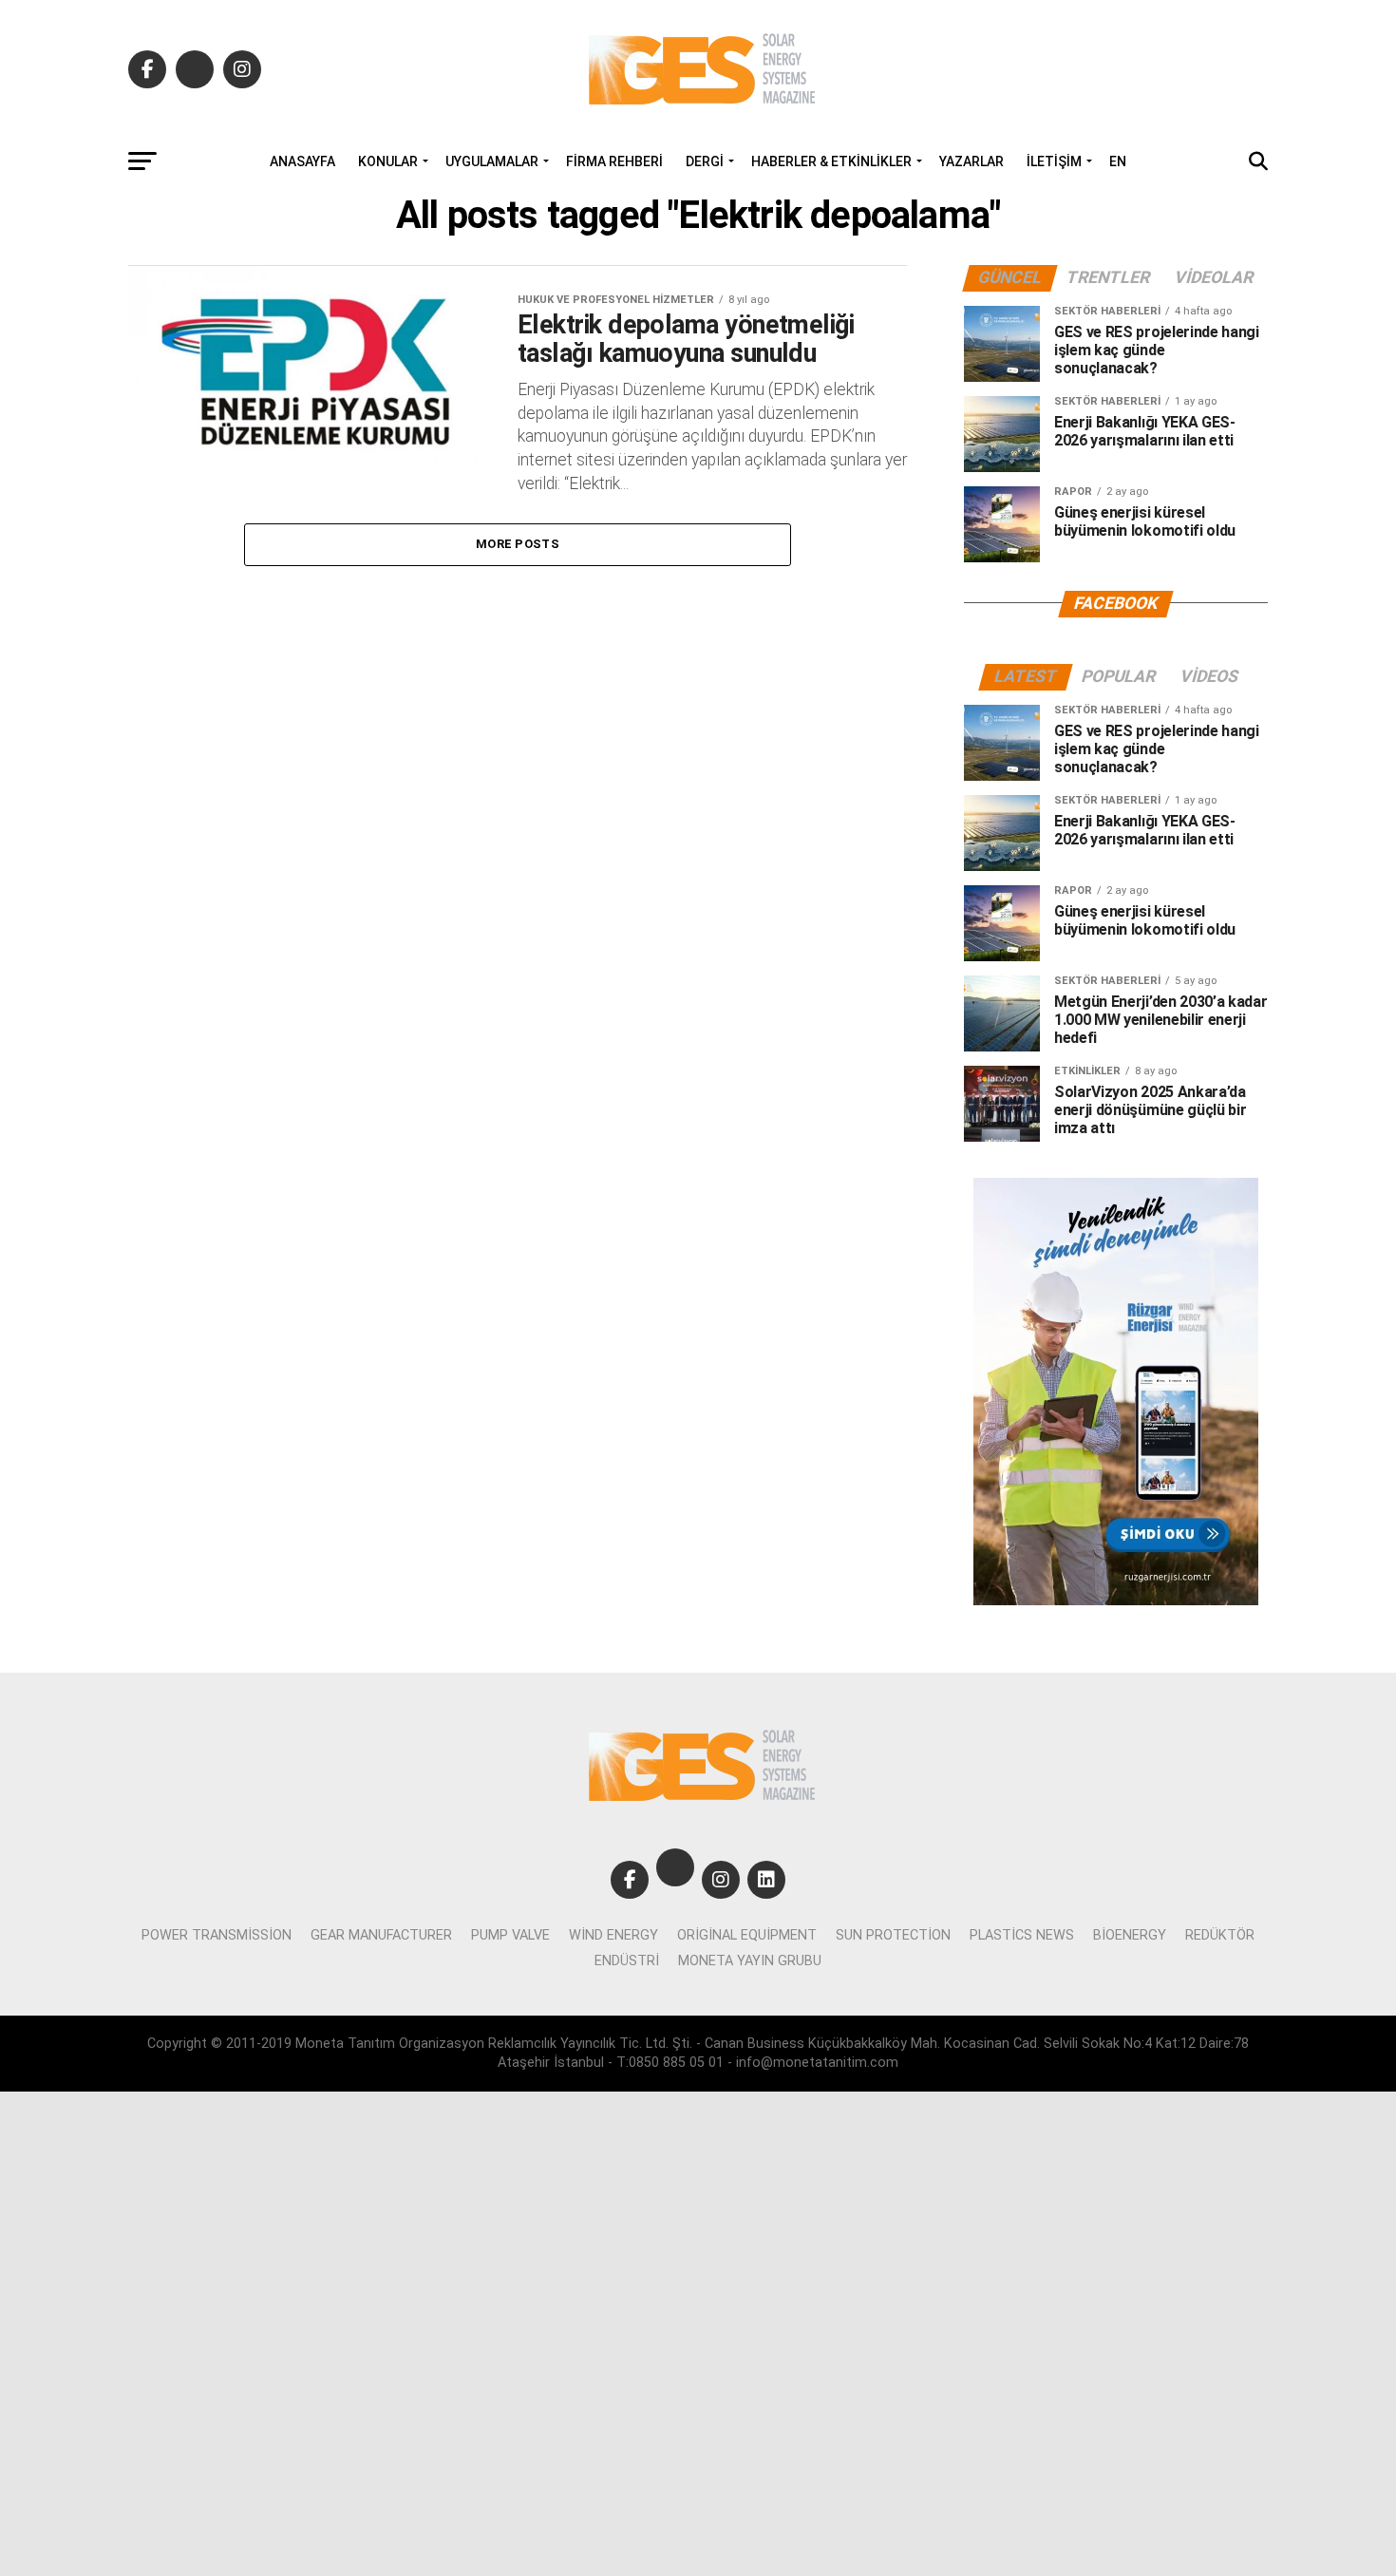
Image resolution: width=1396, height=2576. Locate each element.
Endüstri (627, 1961)
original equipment (747, 1935)
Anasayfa (302, 161)
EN (1118, 161)
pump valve (510, 1935)
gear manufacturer (381, 1935)
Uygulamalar (492, 161)
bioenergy (1130, 1935)
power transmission (217, 1935)
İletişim (1054, 161)
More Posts (518, 544)
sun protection (893, 1935)
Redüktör (1220, 1935)
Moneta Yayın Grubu (750, 1961)
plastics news (1022, 1935)
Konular (388, 161)
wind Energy (613, 1935)
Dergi (705, 161)
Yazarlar (972, 161)
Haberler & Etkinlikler (831, 161)
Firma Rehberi (614, 161)
